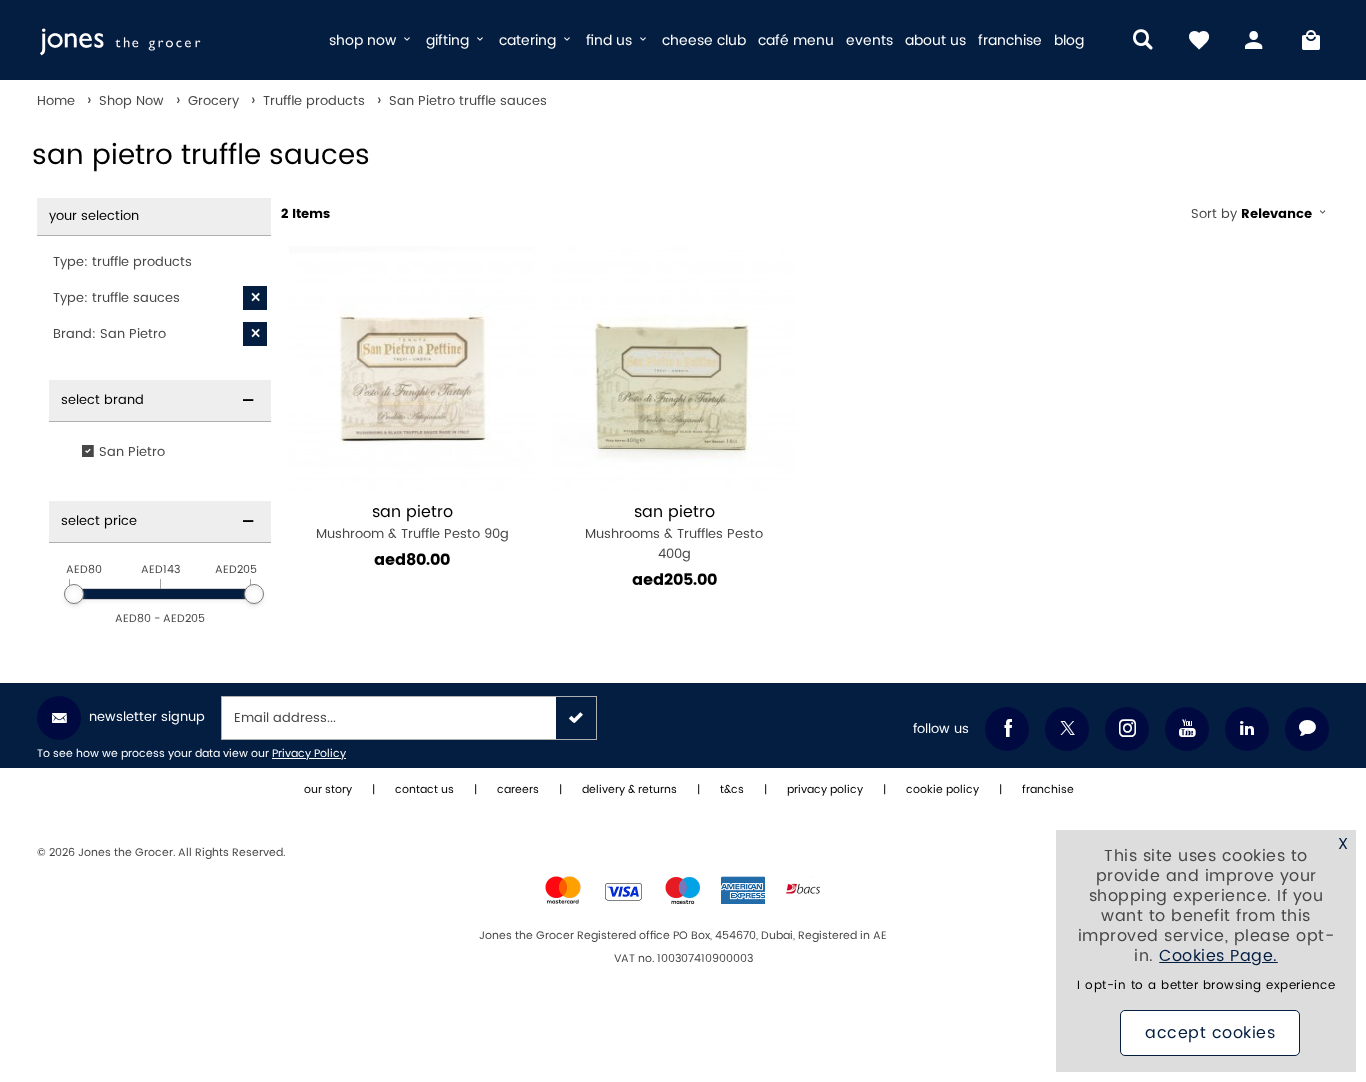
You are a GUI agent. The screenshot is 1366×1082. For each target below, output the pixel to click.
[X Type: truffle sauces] (255, 298)
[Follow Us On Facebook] (1007, 729)
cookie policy (942, 790)
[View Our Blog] (1307, 729)
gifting (449, 40)
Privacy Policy (309, 754)
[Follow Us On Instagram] (1127, 729)
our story (328, 790)
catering (529, 40)
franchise (1010, 40)
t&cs (732, 790)
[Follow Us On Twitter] (1067, 729)
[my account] (1255, 40)
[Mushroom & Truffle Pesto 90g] (412, 369)
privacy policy (825, 790)
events (869, 40)
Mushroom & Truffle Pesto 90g (412, 522)
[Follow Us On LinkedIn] (1247, 729)
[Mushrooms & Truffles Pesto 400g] (674, 369)
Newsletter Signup (147, 717)
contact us (424, 790)
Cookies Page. (1218, 956)
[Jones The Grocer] (174, 40)
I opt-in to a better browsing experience (1206, 985)
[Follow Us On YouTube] (1187, 729)
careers (518, 790)
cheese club (704, 40)
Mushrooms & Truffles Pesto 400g (674, 532)
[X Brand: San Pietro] (255, 334)
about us (935, 40)
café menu (796, 40)
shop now (364, 40)
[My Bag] (1311, 40)
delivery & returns (629, 790)
